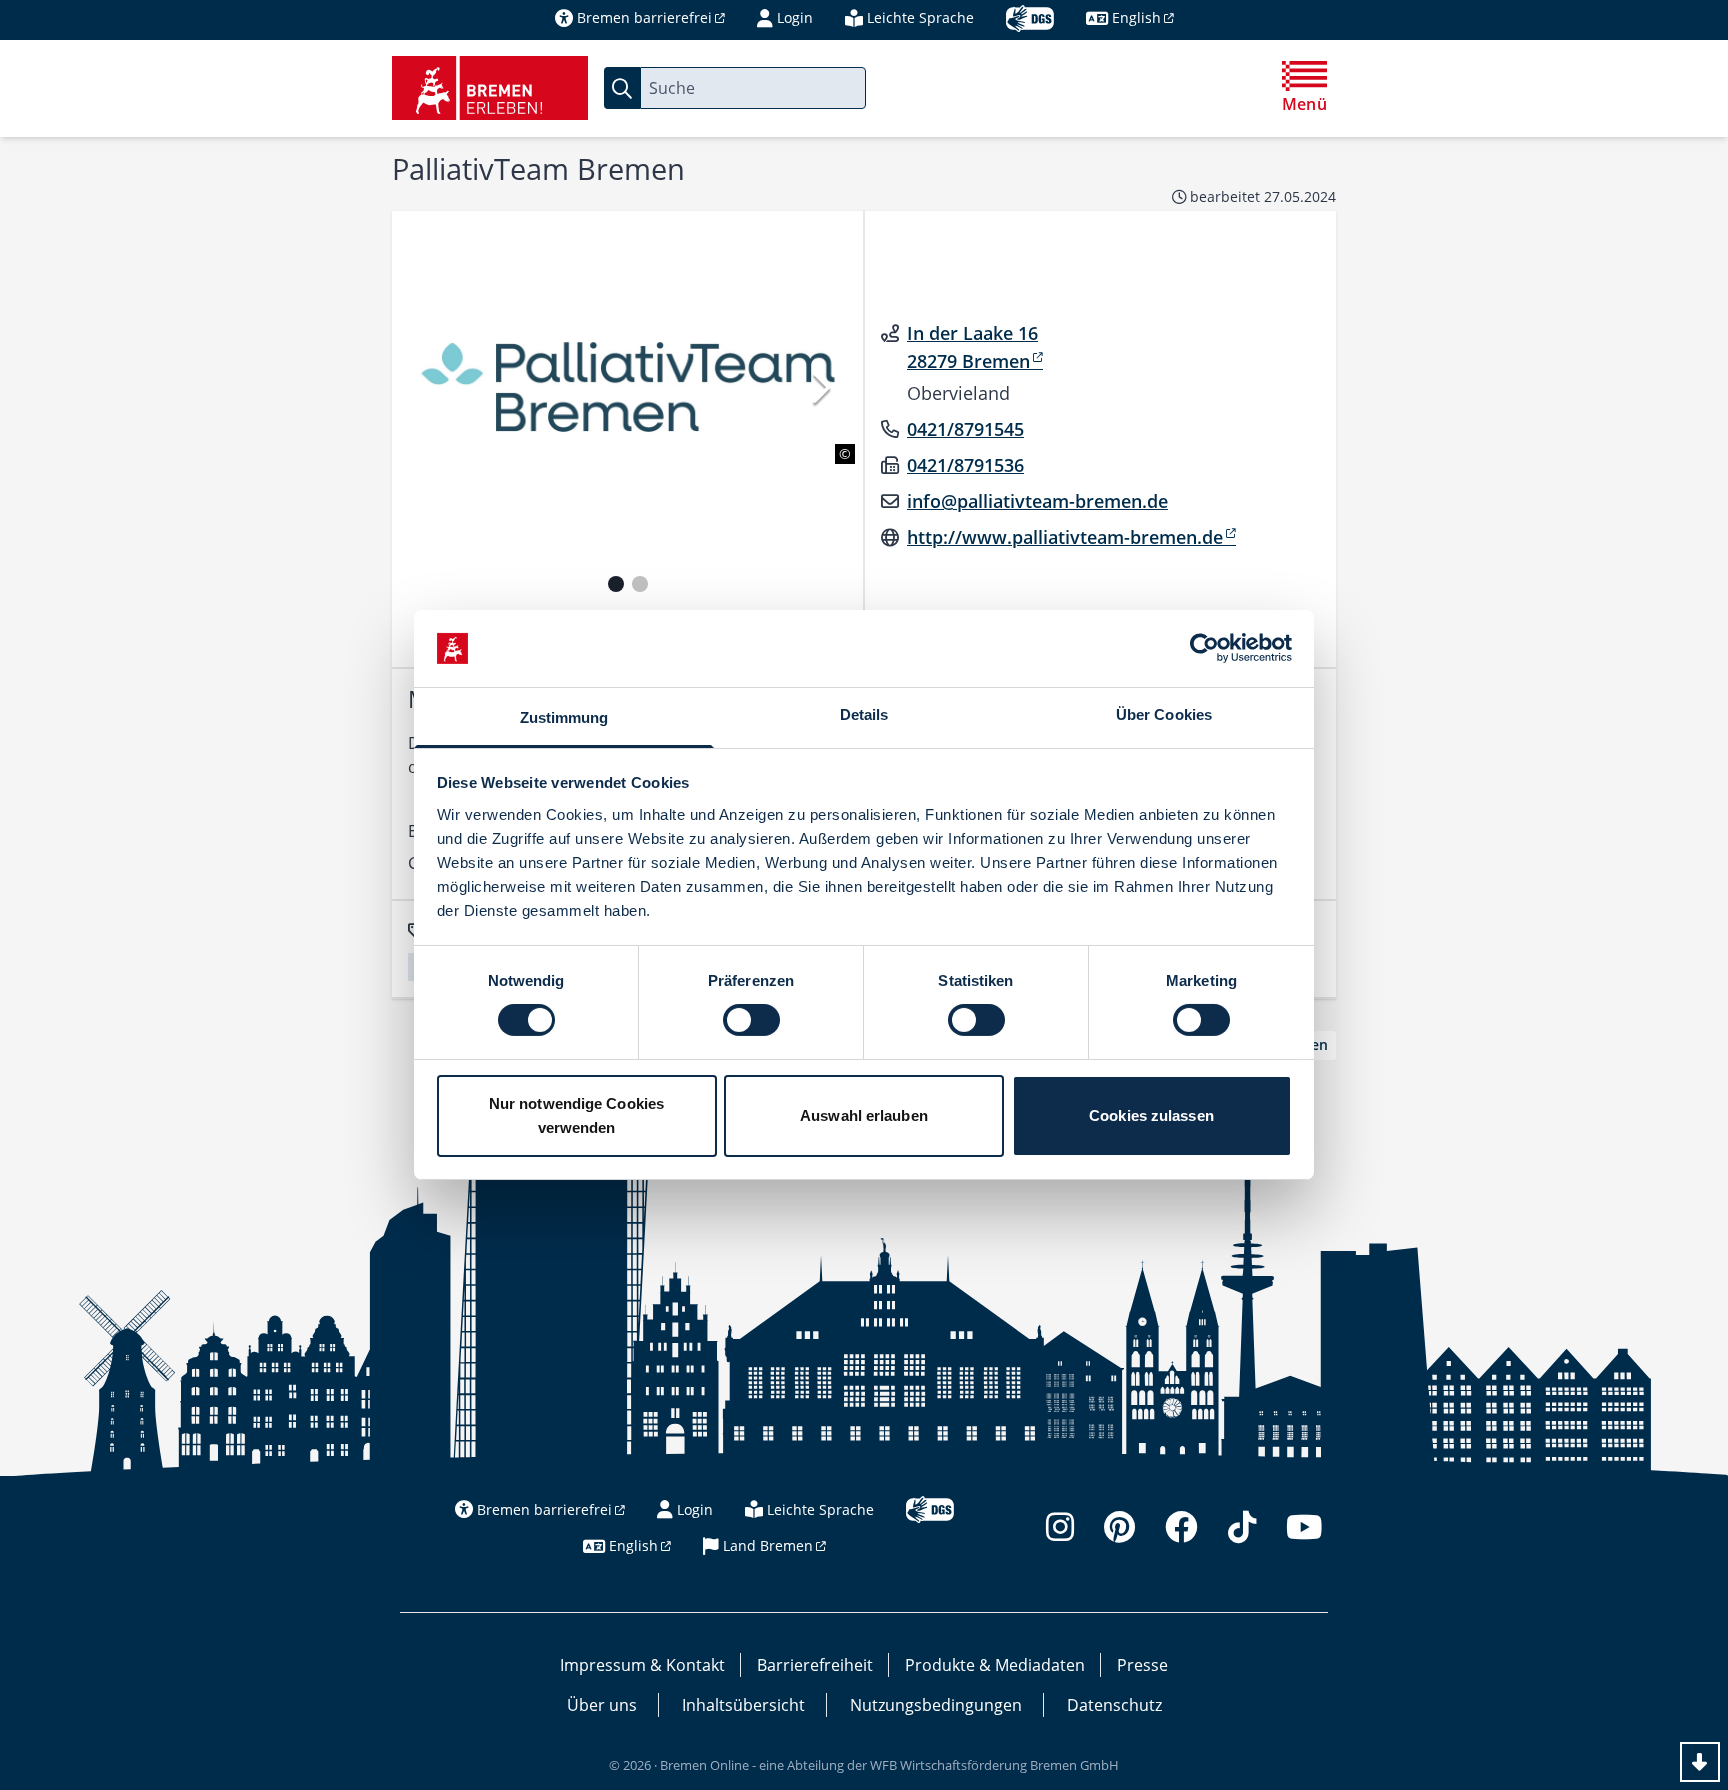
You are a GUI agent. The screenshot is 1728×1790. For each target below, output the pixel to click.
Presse (1142, 1665)
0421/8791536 (965, 465)
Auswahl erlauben (864, 1115)
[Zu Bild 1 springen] (616, 584)
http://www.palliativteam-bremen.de (1065, 537)
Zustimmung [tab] (564, 717)
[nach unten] (1700, 1762)
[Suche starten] (622, 88)
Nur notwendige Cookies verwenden (576, 1115)
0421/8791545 (965, 429)
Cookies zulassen (1151, 1115)
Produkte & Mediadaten (995, 1665)
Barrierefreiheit (815, 1665)
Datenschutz (1114, 1705)
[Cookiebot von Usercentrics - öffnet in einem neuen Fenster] (1204, 648)
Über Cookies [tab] (1164, 714)
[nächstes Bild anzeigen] (819, 387)
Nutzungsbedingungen (936, 1705)
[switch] (751, 1020)
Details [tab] (864, 714)
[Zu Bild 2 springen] (640, 584)
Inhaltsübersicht (743, 1705)
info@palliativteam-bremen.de (1037, 501)
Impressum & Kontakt (642, 1665)
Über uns (602, 1705)
